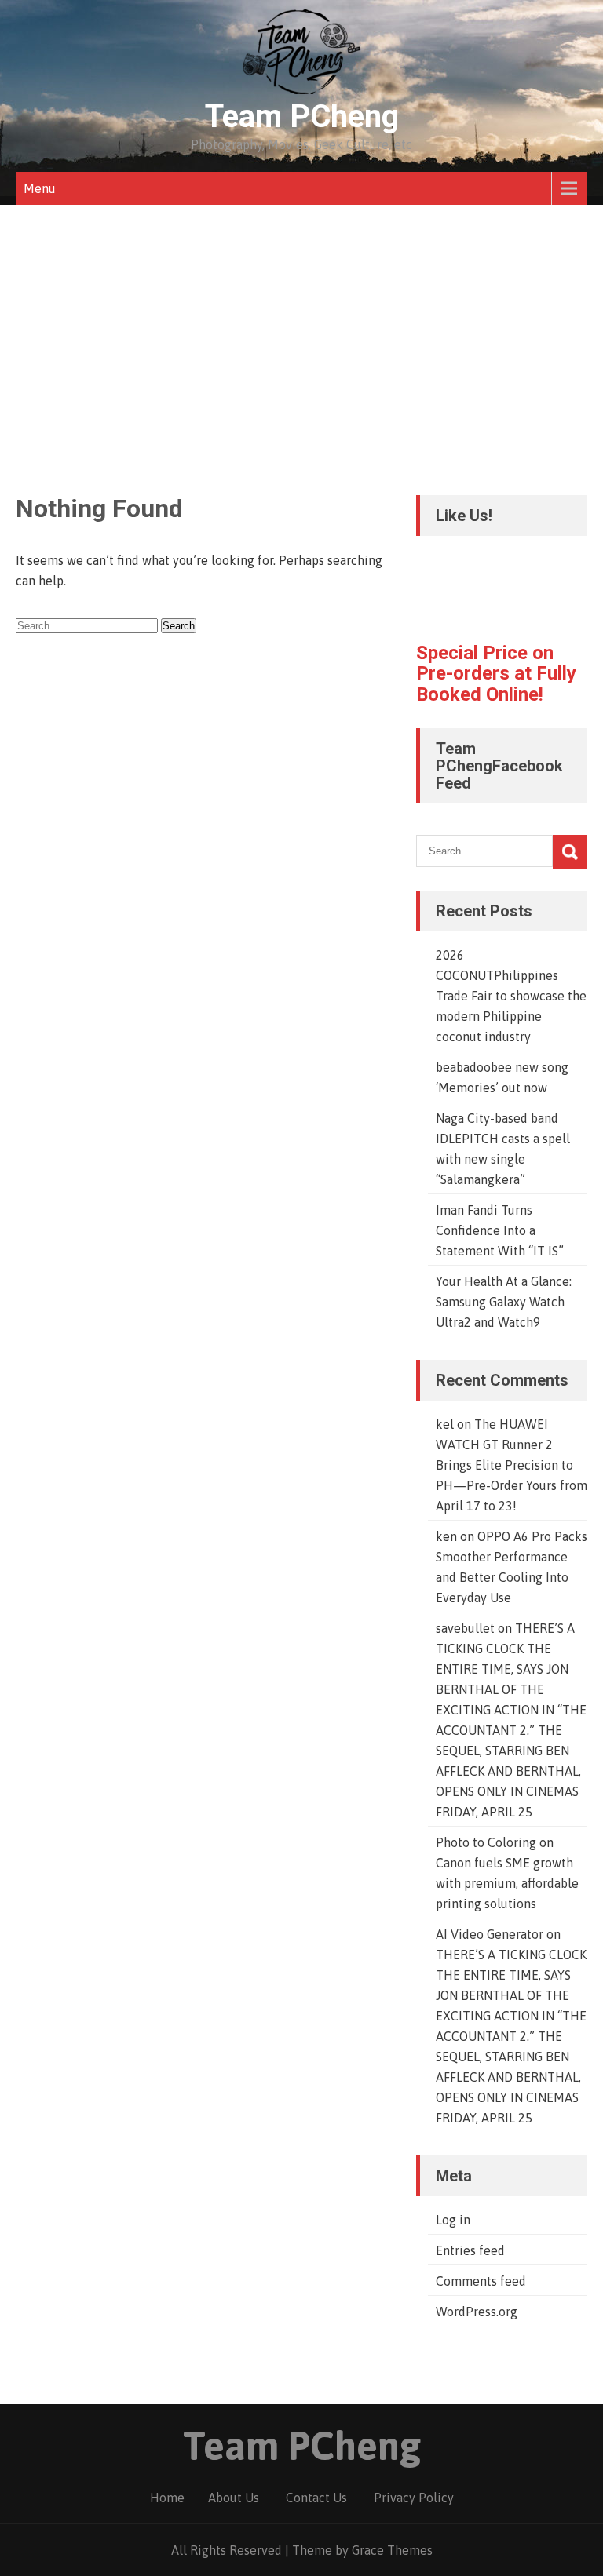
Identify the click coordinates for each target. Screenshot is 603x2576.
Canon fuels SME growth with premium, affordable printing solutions (507, 1883)
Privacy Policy (414, 2498)
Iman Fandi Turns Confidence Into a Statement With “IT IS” (500, 1230)
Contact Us (316, 2498)
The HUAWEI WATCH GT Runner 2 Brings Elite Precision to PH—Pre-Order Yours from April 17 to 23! (512, 1465)
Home (167, 2498)
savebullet (465, 1628)
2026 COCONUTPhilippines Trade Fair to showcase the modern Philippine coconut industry (511, 996)
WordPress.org (477, 2312)
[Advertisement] (301, 322)
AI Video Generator (490, 1934)
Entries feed (470, 2250)
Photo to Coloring (486, 1842)
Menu (40, 188)
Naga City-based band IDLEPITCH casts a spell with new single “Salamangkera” (503, 1149)
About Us (234, 2498)
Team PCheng (302, 117)
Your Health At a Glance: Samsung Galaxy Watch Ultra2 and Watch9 (504, 1302)
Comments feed (481, 2281)
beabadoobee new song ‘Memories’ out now (502, 1077)
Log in (453, 2220)
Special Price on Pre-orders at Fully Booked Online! (496, 674)
